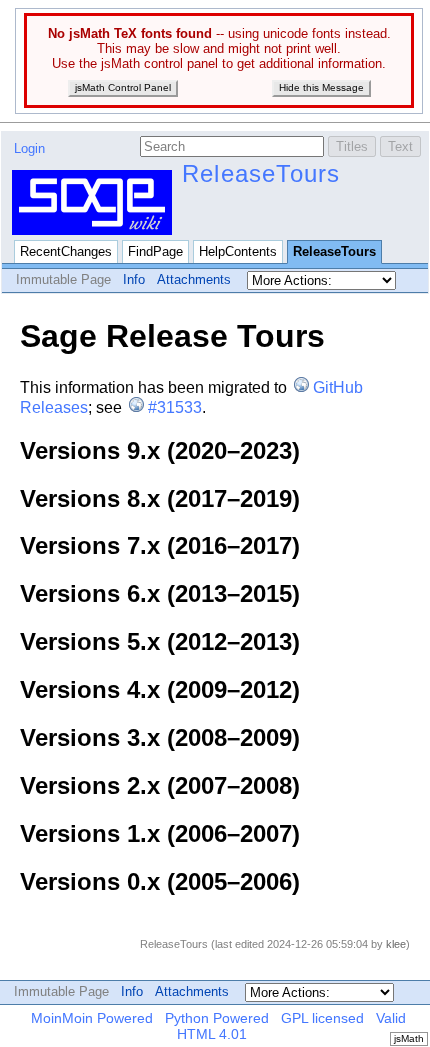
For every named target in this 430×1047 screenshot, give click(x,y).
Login (29, 148)
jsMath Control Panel (123, 87)
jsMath (409, 1038)
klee (396, 944)
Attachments (194, 279)
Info (134, 279)
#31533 (175, 407)
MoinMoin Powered (92, 1018)
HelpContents (238, 251)
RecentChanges (66, 251)
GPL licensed (322, 1018)
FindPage (155, 251)
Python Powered (217, 1018)
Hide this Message (321, 87)
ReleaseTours (261, 173)
